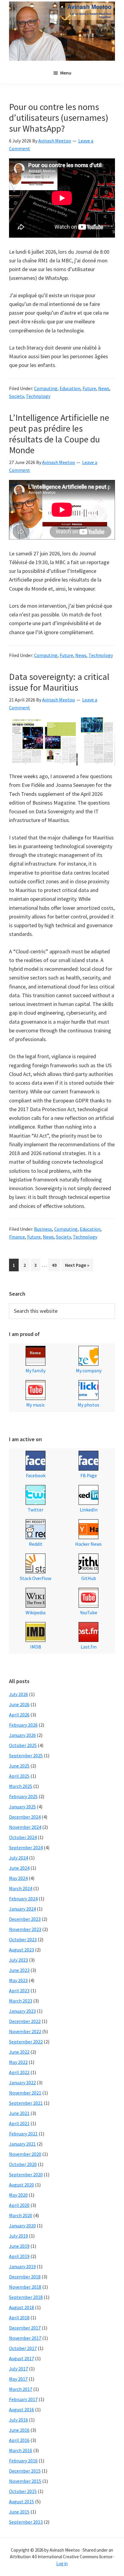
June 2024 (19, 1868)
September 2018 (26, 2297)
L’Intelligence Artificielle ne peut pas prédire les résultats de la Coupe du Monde (59, 434)
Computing (46, 388)
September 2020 (26, 2174)
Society (16, 396)
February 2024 (23, 1899)
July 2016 (19, 2420)
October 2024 (23, 1837)
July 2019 (19, 2236)
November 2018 (25, 2287)
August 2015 (22, 2501)
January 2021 (22, 2144)
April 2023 (19, 1991)
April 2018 (19, 2318)
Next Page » (77, 1267)
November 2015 (25, 2481)
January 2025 (22, 1807)
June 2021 (19, 2113)
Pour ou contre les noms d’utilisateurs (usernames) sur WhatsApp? (59, 118)
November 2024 (25, 1827)
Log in (62, 2564)
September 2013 (26, 2522)
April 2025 (19, 1776)
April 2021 (19, 2123)
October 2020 (23, 2164)
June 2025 (19, 1766)
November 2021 (25, 2093)
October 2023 (23, 1939)
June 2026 (19, 1704)
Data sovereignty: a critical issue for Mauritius (59, 682)
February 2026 (23, 1725)
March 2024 (21, 1888)
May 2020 (18, 2195)
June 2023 (19, 1970)
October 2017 (23, 2348)
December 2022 (25, 2021)
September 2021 (26, 2103)
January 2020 (22, 2226)
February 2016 (23, 2461)
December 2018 (25, 2277)
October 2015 (23, 2491)
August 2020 (22, 2185)
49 (56, 1265)
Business (43, 1229)
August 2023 (22, 1950)
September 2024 (26, 1847)
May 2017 (18, 2379)
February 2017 (23, 2399)
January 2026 (22, 1735)
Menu (66, 73)
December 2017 (25, 2328)
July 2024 (19, 1858)
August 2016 (22, 2409)
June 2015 (19, 2512)
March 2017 (21, 2389)
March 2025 (21, 1786)
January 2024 (22, 1909)
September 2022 (26, 2042)
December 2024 (25, 1817)
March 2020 (21, 2215)
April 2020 (19, 2205)
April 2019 (19, 2256)
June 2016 (19, 2430)
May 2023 (18, 1980)
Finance (17, 1237)
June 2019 (19, 2246)
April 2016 (19, 2440)
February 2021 (23, 2134)
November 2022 (25, 2031)
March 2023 (21, 2001)
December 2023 (25, 1919)
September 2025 (26, 1756)
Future (89, 388)
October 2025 (23, 1745)
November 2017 (25, 2338)
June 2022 (19, 2052)
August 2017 (22, 2358)
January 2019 (22, 2266)
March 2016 (21, 2450)
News (104, 388)
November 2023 (25, 1929)
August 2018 (22, 2307)
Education (70, 388)
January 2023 (22, 2011)
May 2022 (18, 2062)
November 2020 (25, 2154)
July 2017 (19, 2369)
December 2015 (25, 2471)
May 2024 (18, 1878)
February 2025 (23, 1796)
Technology (38, 396)
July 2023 (19, 1960)
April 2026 (19, 1715)
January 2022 (22, 2082)
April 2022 (19, 2072)
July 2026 (19, 1694)
